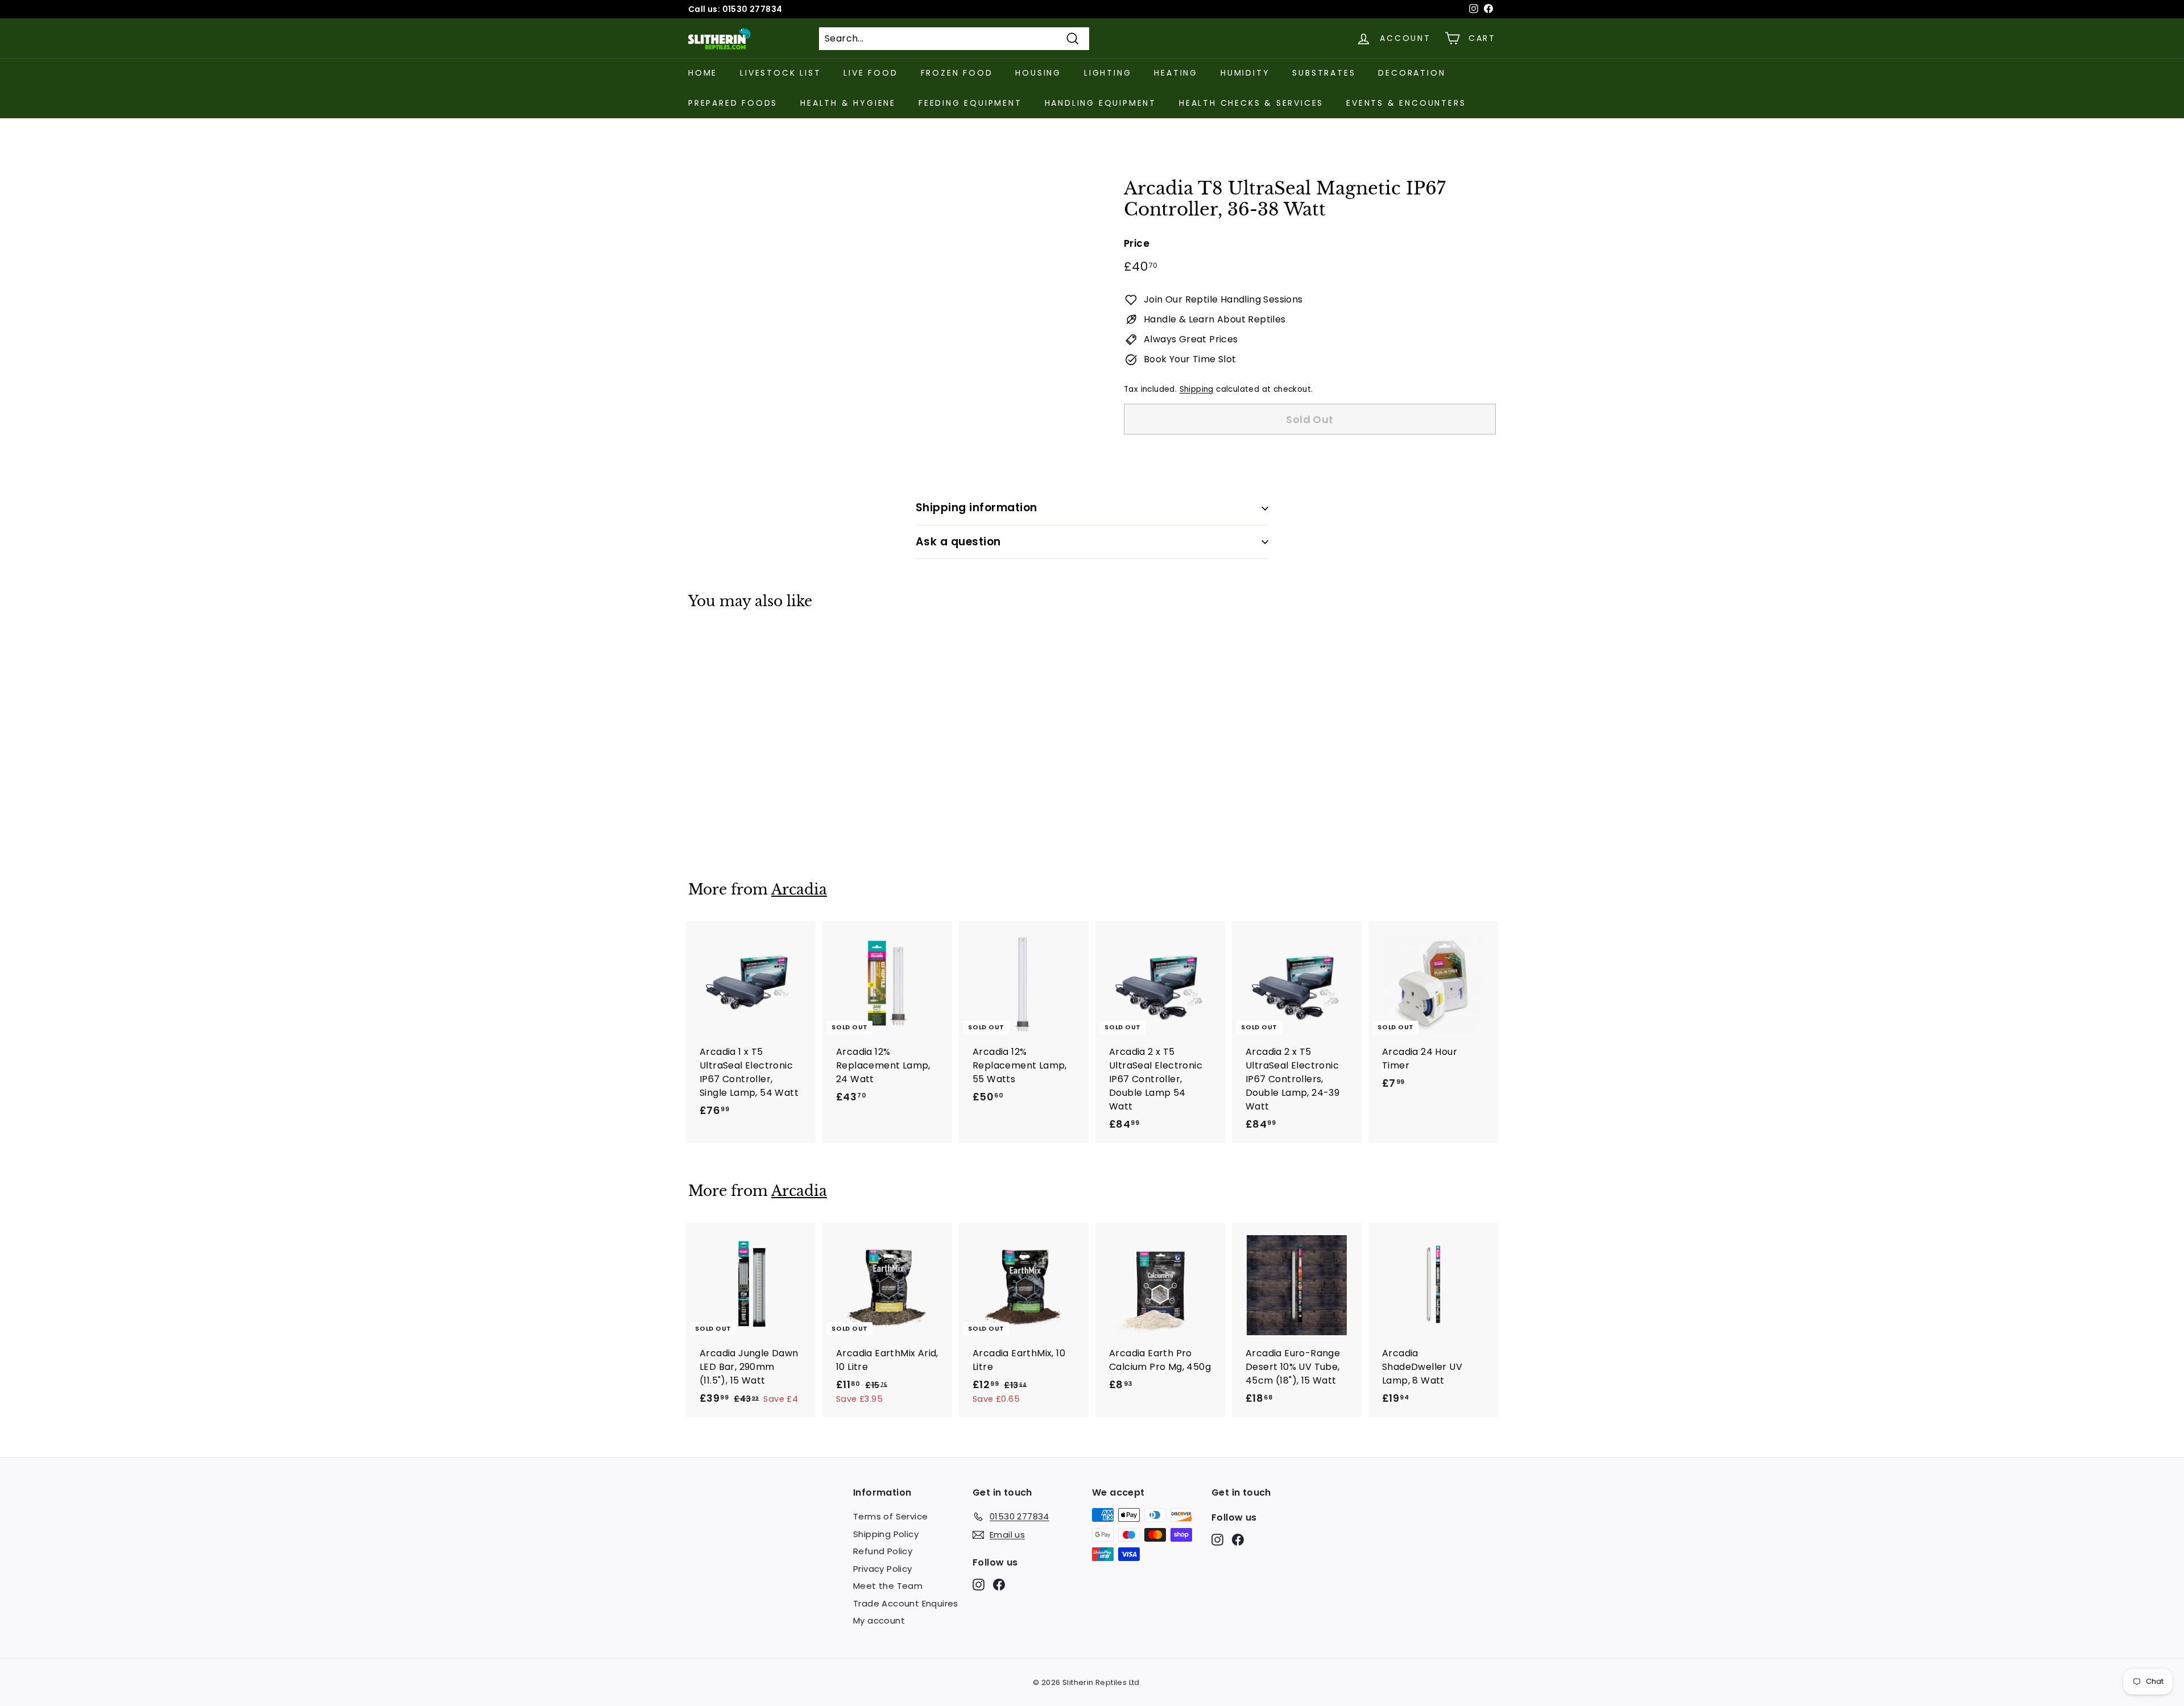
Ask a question (958, 542)
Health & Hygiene (848, 103)
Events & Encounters (1406, 103)
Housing (1038, 73)
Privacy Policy (883, 1569)
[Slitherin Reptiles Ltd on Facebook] (999, 1585)
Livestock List (780, 73)
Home (703, 73)
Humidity (1245, 73)
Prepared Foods (733, 103)
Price (1137, 243)
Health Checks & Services (1251, 103)
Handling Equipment (1101, 103)
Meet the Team (888, 1586)
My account (879, 1620)
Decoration (1412, 73)
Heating (1176, 73)
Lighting (1108, 73)
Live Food (870, 73)
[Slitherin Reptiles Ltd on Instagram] (979, 1585)
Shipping (1197, 389)
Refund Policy (883, 1551)
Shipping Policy (886, 1534)
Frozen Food (957, 73)
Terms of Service (890, 1516)
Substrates (1324, 73)
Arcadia (799, 890)
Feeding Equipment (970, 103)
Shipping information (977, 508)
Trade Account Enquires (906, 1603)
